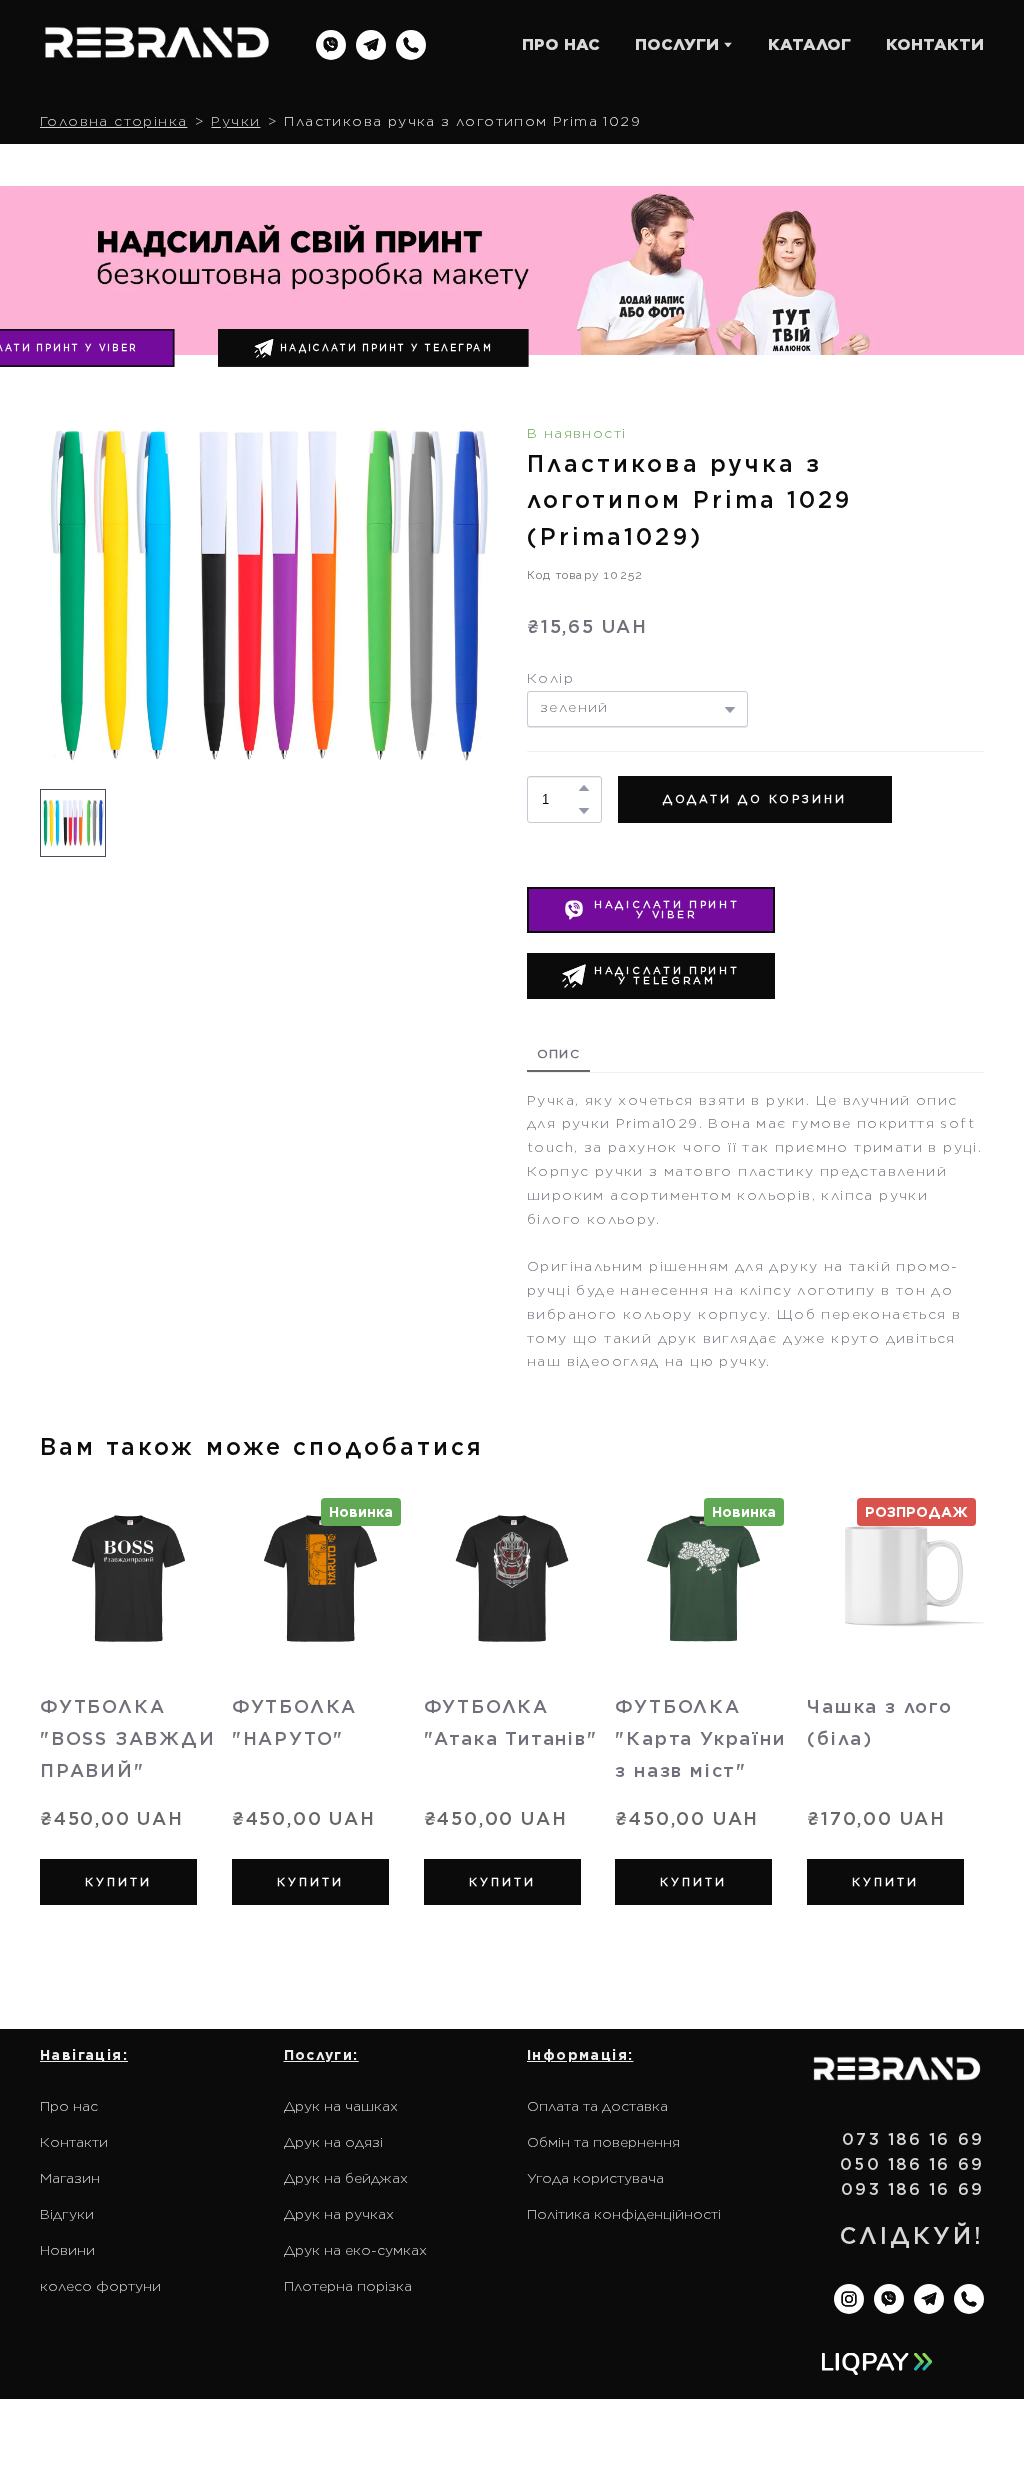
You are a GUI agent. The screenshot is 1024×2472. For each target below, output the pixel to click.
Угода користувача (595, 2178)
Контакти (74, 2142)
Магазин (70, 2178)
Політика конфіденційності (624, 2214)
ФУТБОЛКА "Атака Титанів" (511, 1721)
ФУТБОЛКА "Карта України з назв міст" (700, 1737)
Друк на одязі (333, 2142)
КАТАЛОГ (809, 44)
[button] (331, 45)
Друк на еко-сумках (355, 2250)
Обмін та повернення (603, 2142)
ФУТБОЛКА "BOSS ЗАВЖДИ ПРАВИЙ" (128, 1737)
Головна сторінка (113, 121)
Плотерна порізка (348, 2286)
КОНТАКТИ (935, 44)
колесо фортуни (100, 2286)
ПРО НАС (561, 44)
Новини (67, 2250)
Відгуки (67, 2214)
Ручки (235, 121)
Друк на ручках (339, 2214)
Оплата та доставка (597, 2106)
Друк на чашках (341, 2106)
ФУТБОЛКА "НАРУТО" (294, 1721)
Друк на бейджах (346, 2178)
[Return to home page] (157, 45)
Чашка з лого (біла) (880, 1721)
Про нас (69, 2106)
